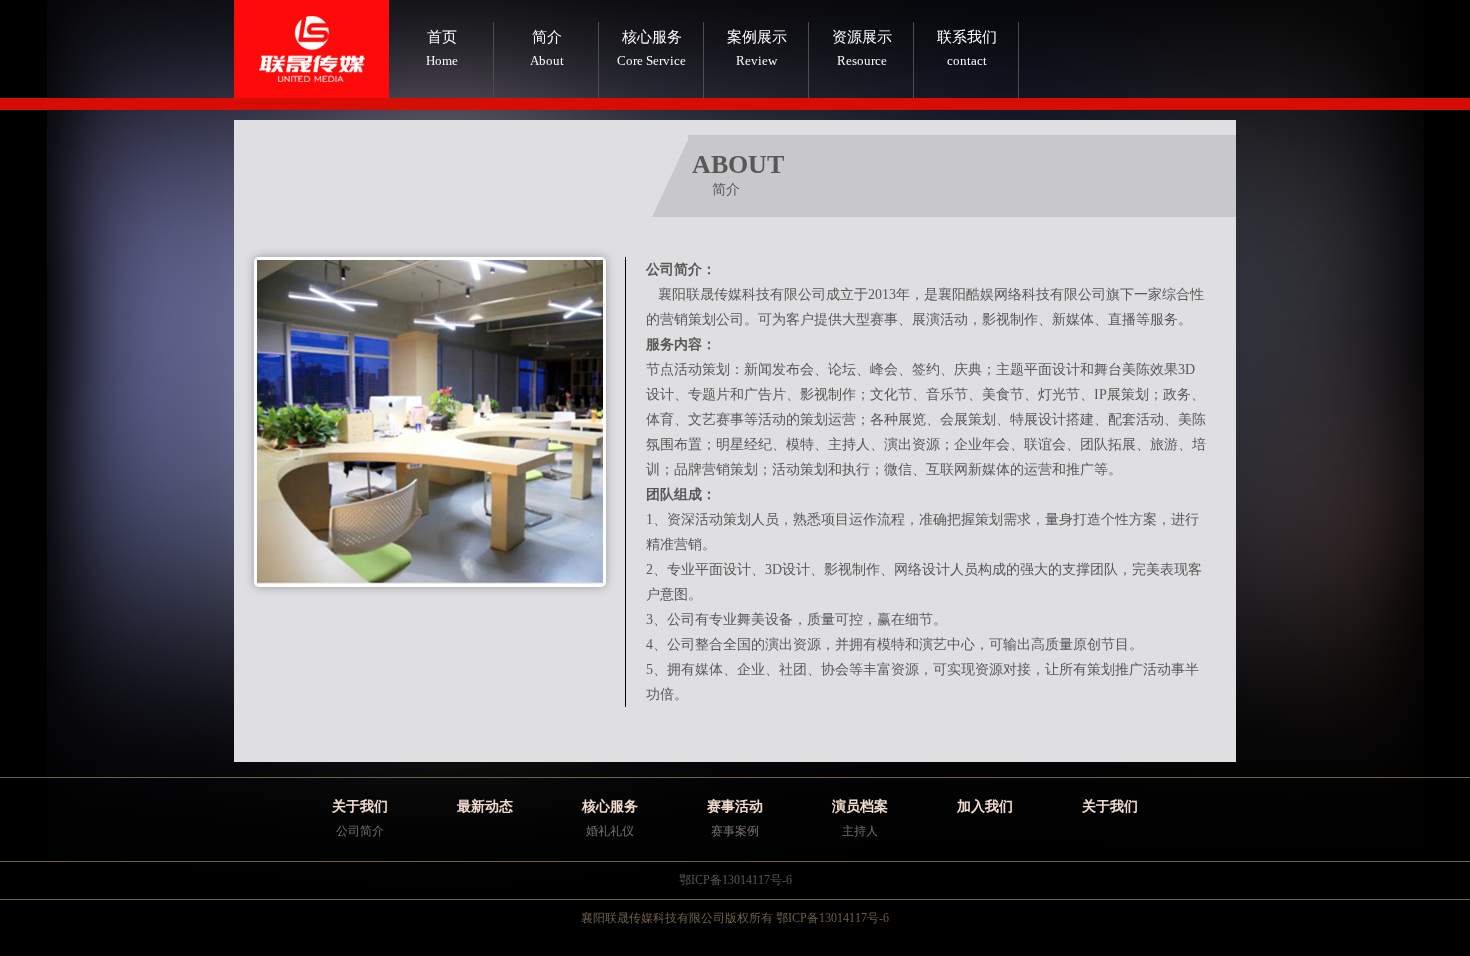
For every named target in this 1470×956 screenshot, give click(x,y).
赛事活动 (735, 806)
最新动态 (485, 806)
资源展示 (862, 48)
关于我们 (360, 806)
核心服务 (651, 48)
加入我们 (985, 806)
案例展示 (757, 48)
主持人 (860, 831)
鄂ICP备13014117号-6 (735, 880)
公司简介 (360, 831)
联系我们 (967, 48)
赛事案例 (735, 831)
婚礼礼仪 (610, 831)
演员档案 (860, 806)
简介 (547, 48)
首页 (442, 48)
